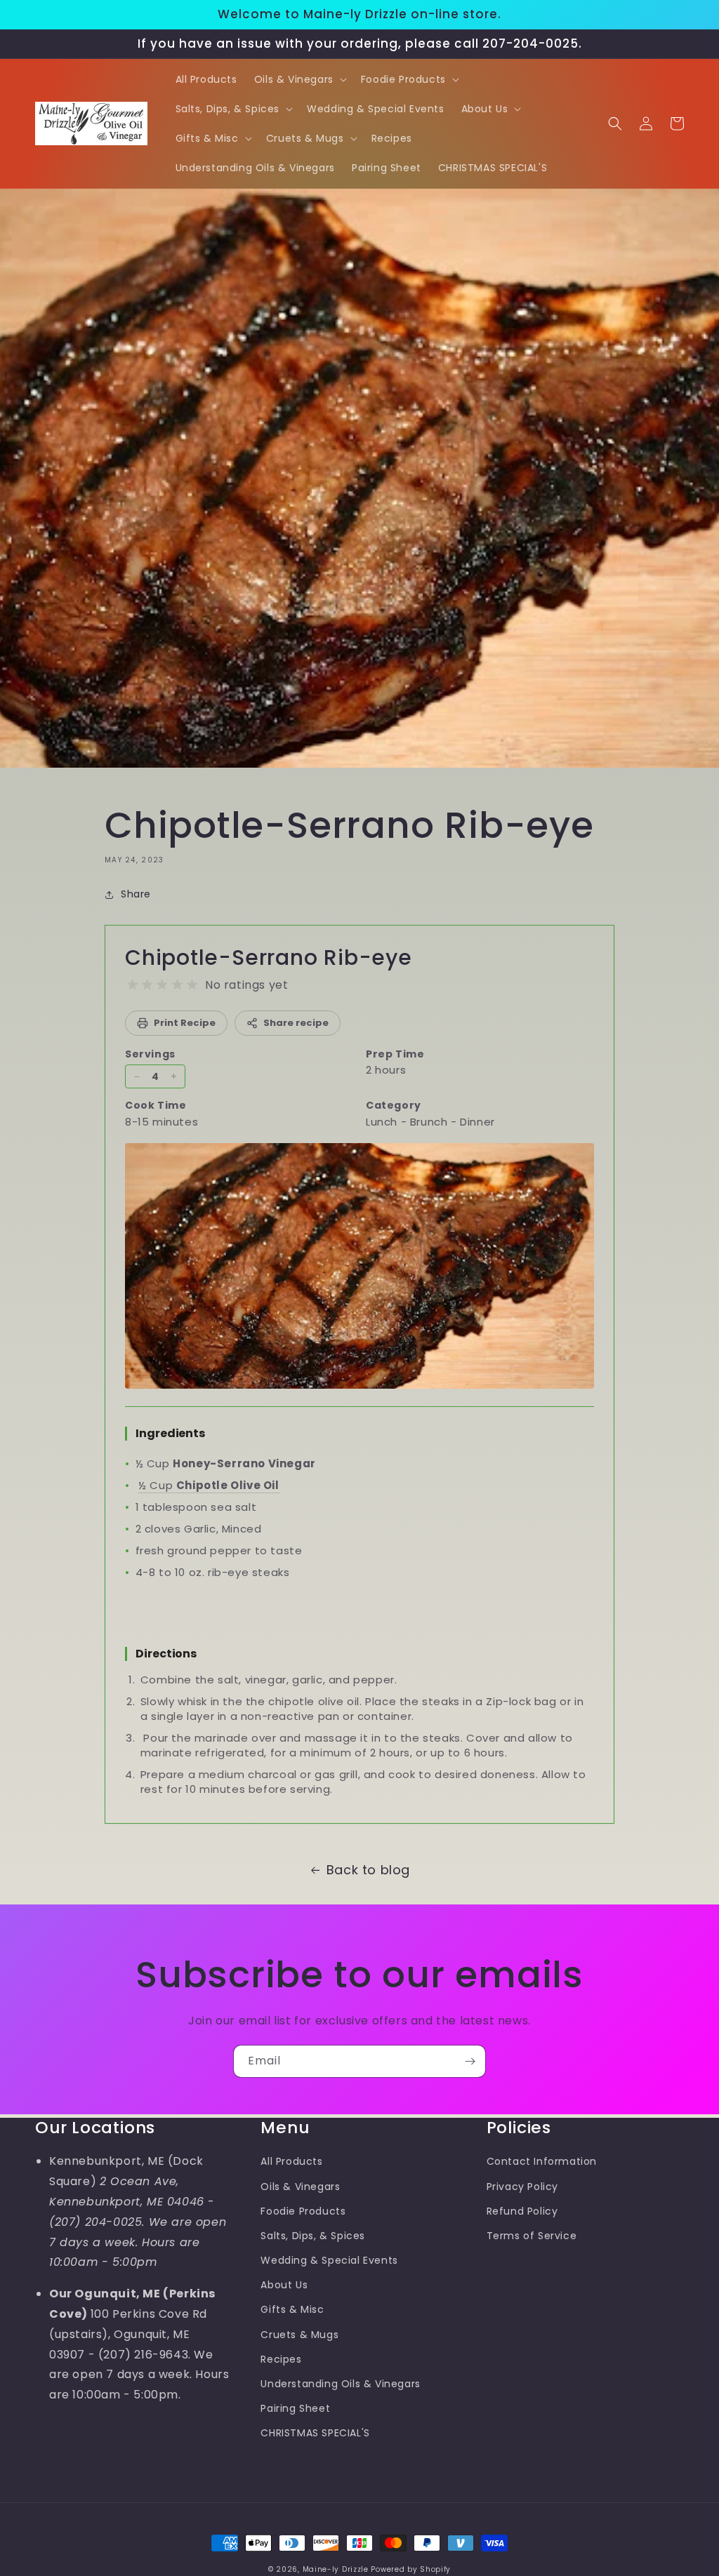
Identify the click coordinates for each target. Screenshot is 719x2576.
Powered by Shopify (411, 2569)
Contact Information (542, 2161)
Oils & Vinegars (300, 2187)
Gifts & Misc (292, 2309)
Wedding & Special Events (329, 2260)
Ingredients (170, 1433)
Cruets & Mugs (299, 2335)
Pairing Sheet (295, 2408)
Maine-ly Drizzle (336, 2569)
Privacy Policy (522, 2187)
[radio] (132, 985)
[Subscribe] (470, 2061)
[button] (299, 79)
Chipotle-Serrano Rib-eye (269, 957)
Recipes (281, 2359)
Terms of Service (532, 2236)
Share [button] (136, 894)
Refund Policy (522, 2211)
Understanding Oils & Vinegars (340, 2384)
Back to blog (368, 1870)
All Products (291, 2161)
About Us (284, 2285)
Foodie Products (303, 2211)
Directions (166, 1654)
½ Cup (209, 1485)
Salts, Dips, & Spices (313, 2236)
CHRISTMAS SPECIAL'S (315, 2433)
